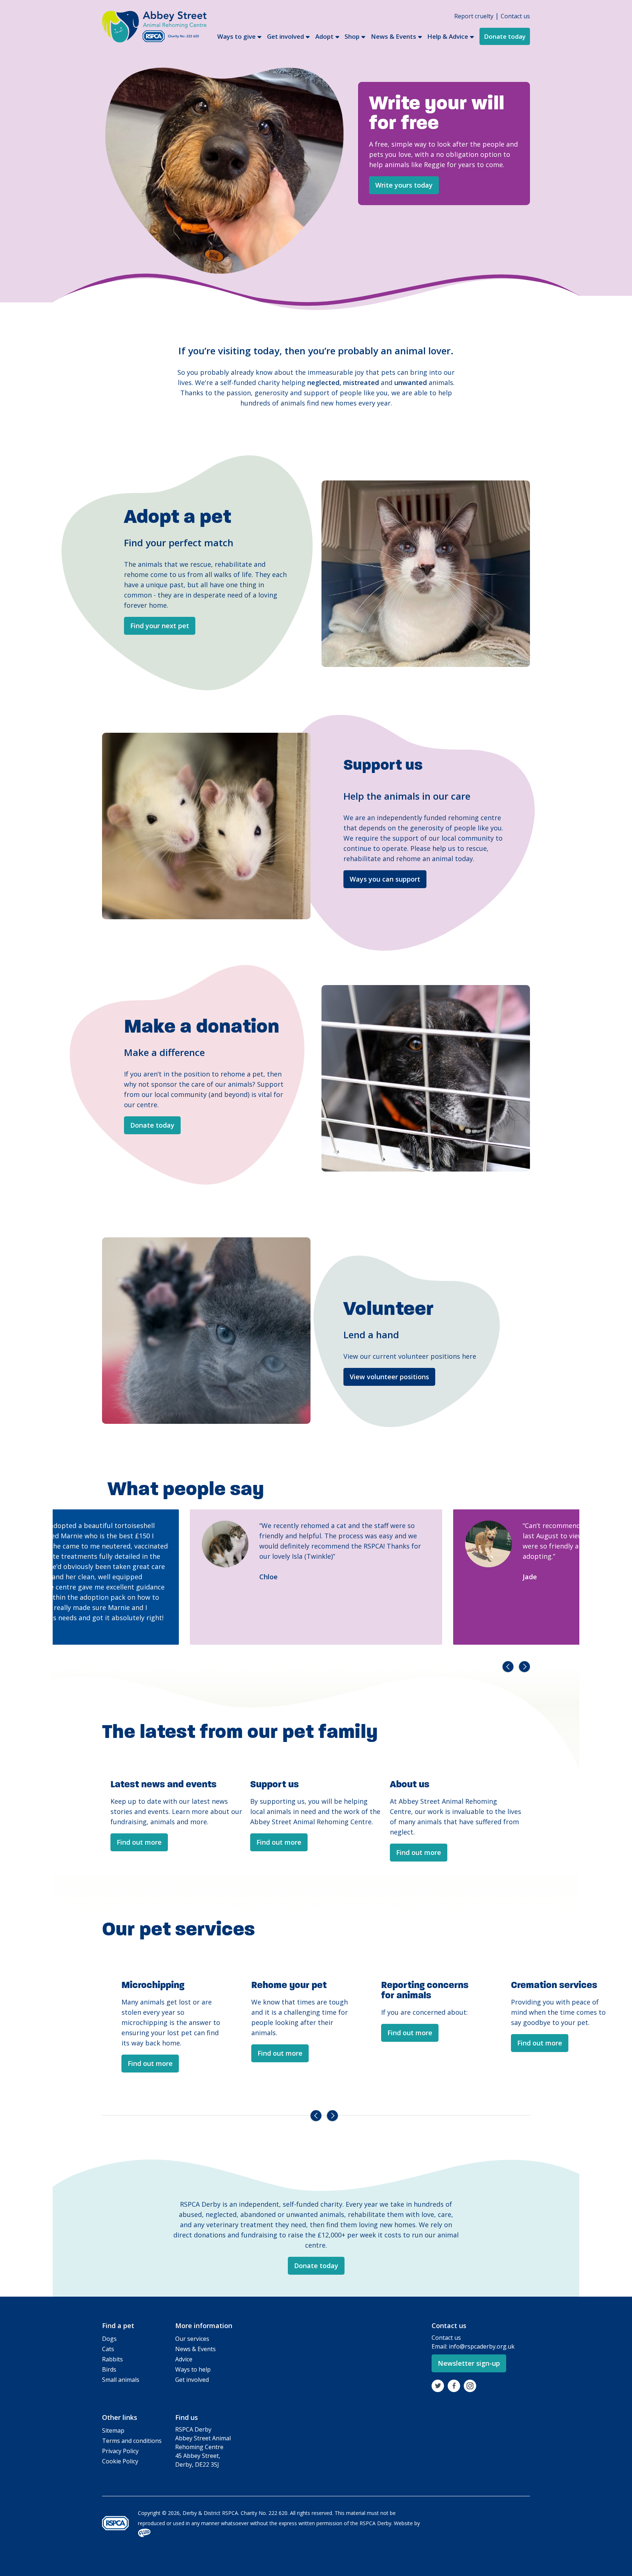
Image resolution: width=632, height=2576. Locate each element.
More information (204, 2326)
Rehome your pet (159, 1985)
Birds (109, 2369)
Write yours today (404, 185)
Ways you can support (385, 879)
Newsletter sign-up (469, 2363)
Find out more (139, 1842)
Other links (120, 2417)
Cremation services (424, 1985)
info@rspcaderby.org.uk (482, 2346)
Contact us (515, 16)
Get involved (285, 36)
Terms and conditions (132, 2441)
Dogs (109, 2339)
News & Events (394, 36)
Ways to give (236, 36)
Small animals (121, 2380)
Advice (184, 2359)
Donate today (505, 36)
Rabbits (112, 2359)
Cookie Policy (120, 2461)
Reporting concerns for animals (295, 1990)
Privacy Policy (120, 2451)
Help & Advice (448, 36)
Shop (352, 36)
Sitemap (113, 2430)
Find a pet (118, 2326)
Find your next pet (160, 626)
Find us (187, 2417)
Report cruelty (474, 16)
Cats (108, 2349)
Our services (192, 2339)
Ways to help (193, 2369)
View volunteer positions (389, 1377)
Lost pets (532, 1985)
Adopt (324, 36)
